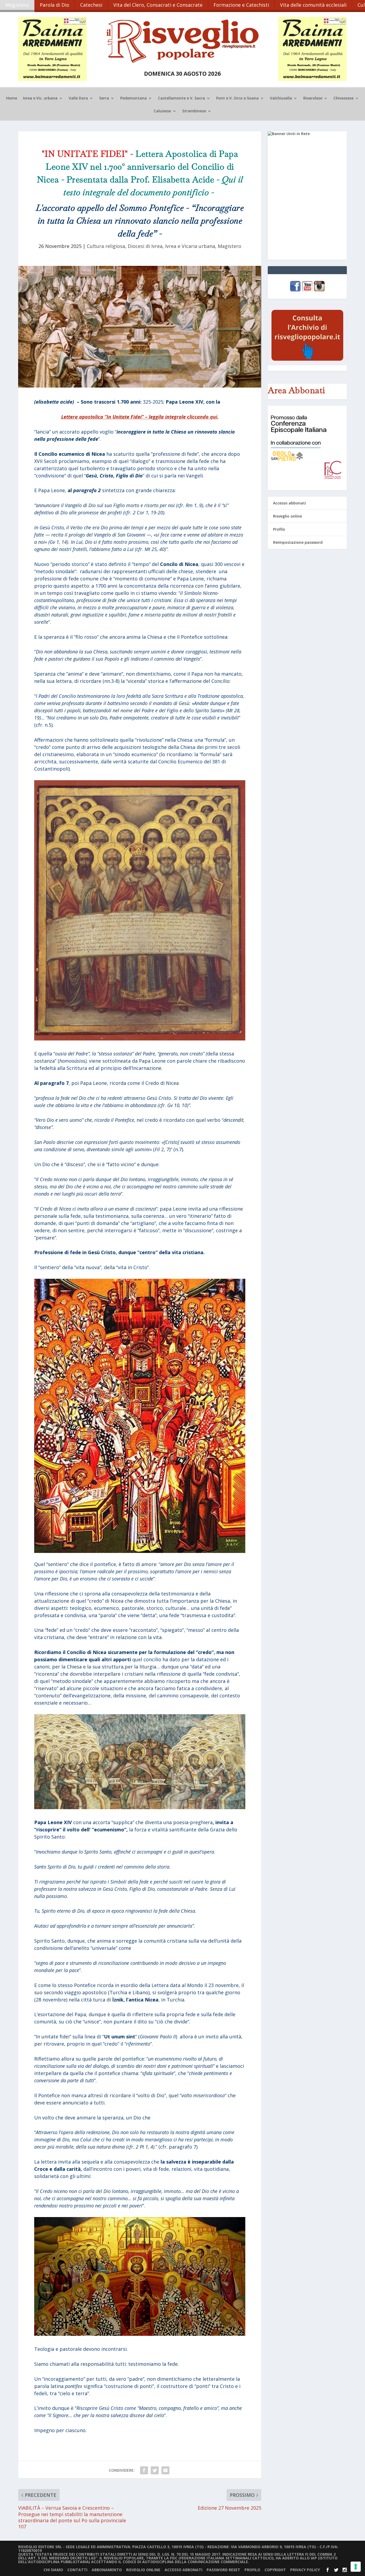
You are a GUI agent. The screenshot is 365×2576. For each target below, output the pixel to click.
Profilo (279, 529)
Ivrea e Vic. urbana (40, 98)
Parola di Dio (55, 5)
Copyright (275, 2570)
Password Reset (223, 2570)
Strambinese (194, 111)
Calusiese (162, 111)
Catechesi (91, 5)
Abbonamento (107, 2570)
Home (12, 98)
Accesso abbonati (290, 503)
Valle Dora (78, 98)
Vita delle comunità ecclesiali (313, 5)
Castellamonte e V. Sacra (181, 98)
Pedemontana (133, 98)
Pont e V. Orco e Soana (237, 98)
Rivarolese (313, 98)
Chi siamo (53, 2570)
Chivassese (343, 98)
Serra (104, 98)
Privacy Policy (305, 2570)
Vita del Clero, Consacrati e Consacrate (158, 5)
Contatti (77, 2570)
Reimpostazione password (298, 542)
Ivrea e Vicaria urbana (190, 246)
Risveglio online (288, 516)
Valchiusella (281, 98)
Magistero (17, 5)
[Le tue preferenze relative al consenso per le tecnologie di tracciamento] (356, 2567)
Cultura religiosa (106, 246)
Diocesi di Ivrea (145, 246)
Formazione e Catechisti (241, 5)
